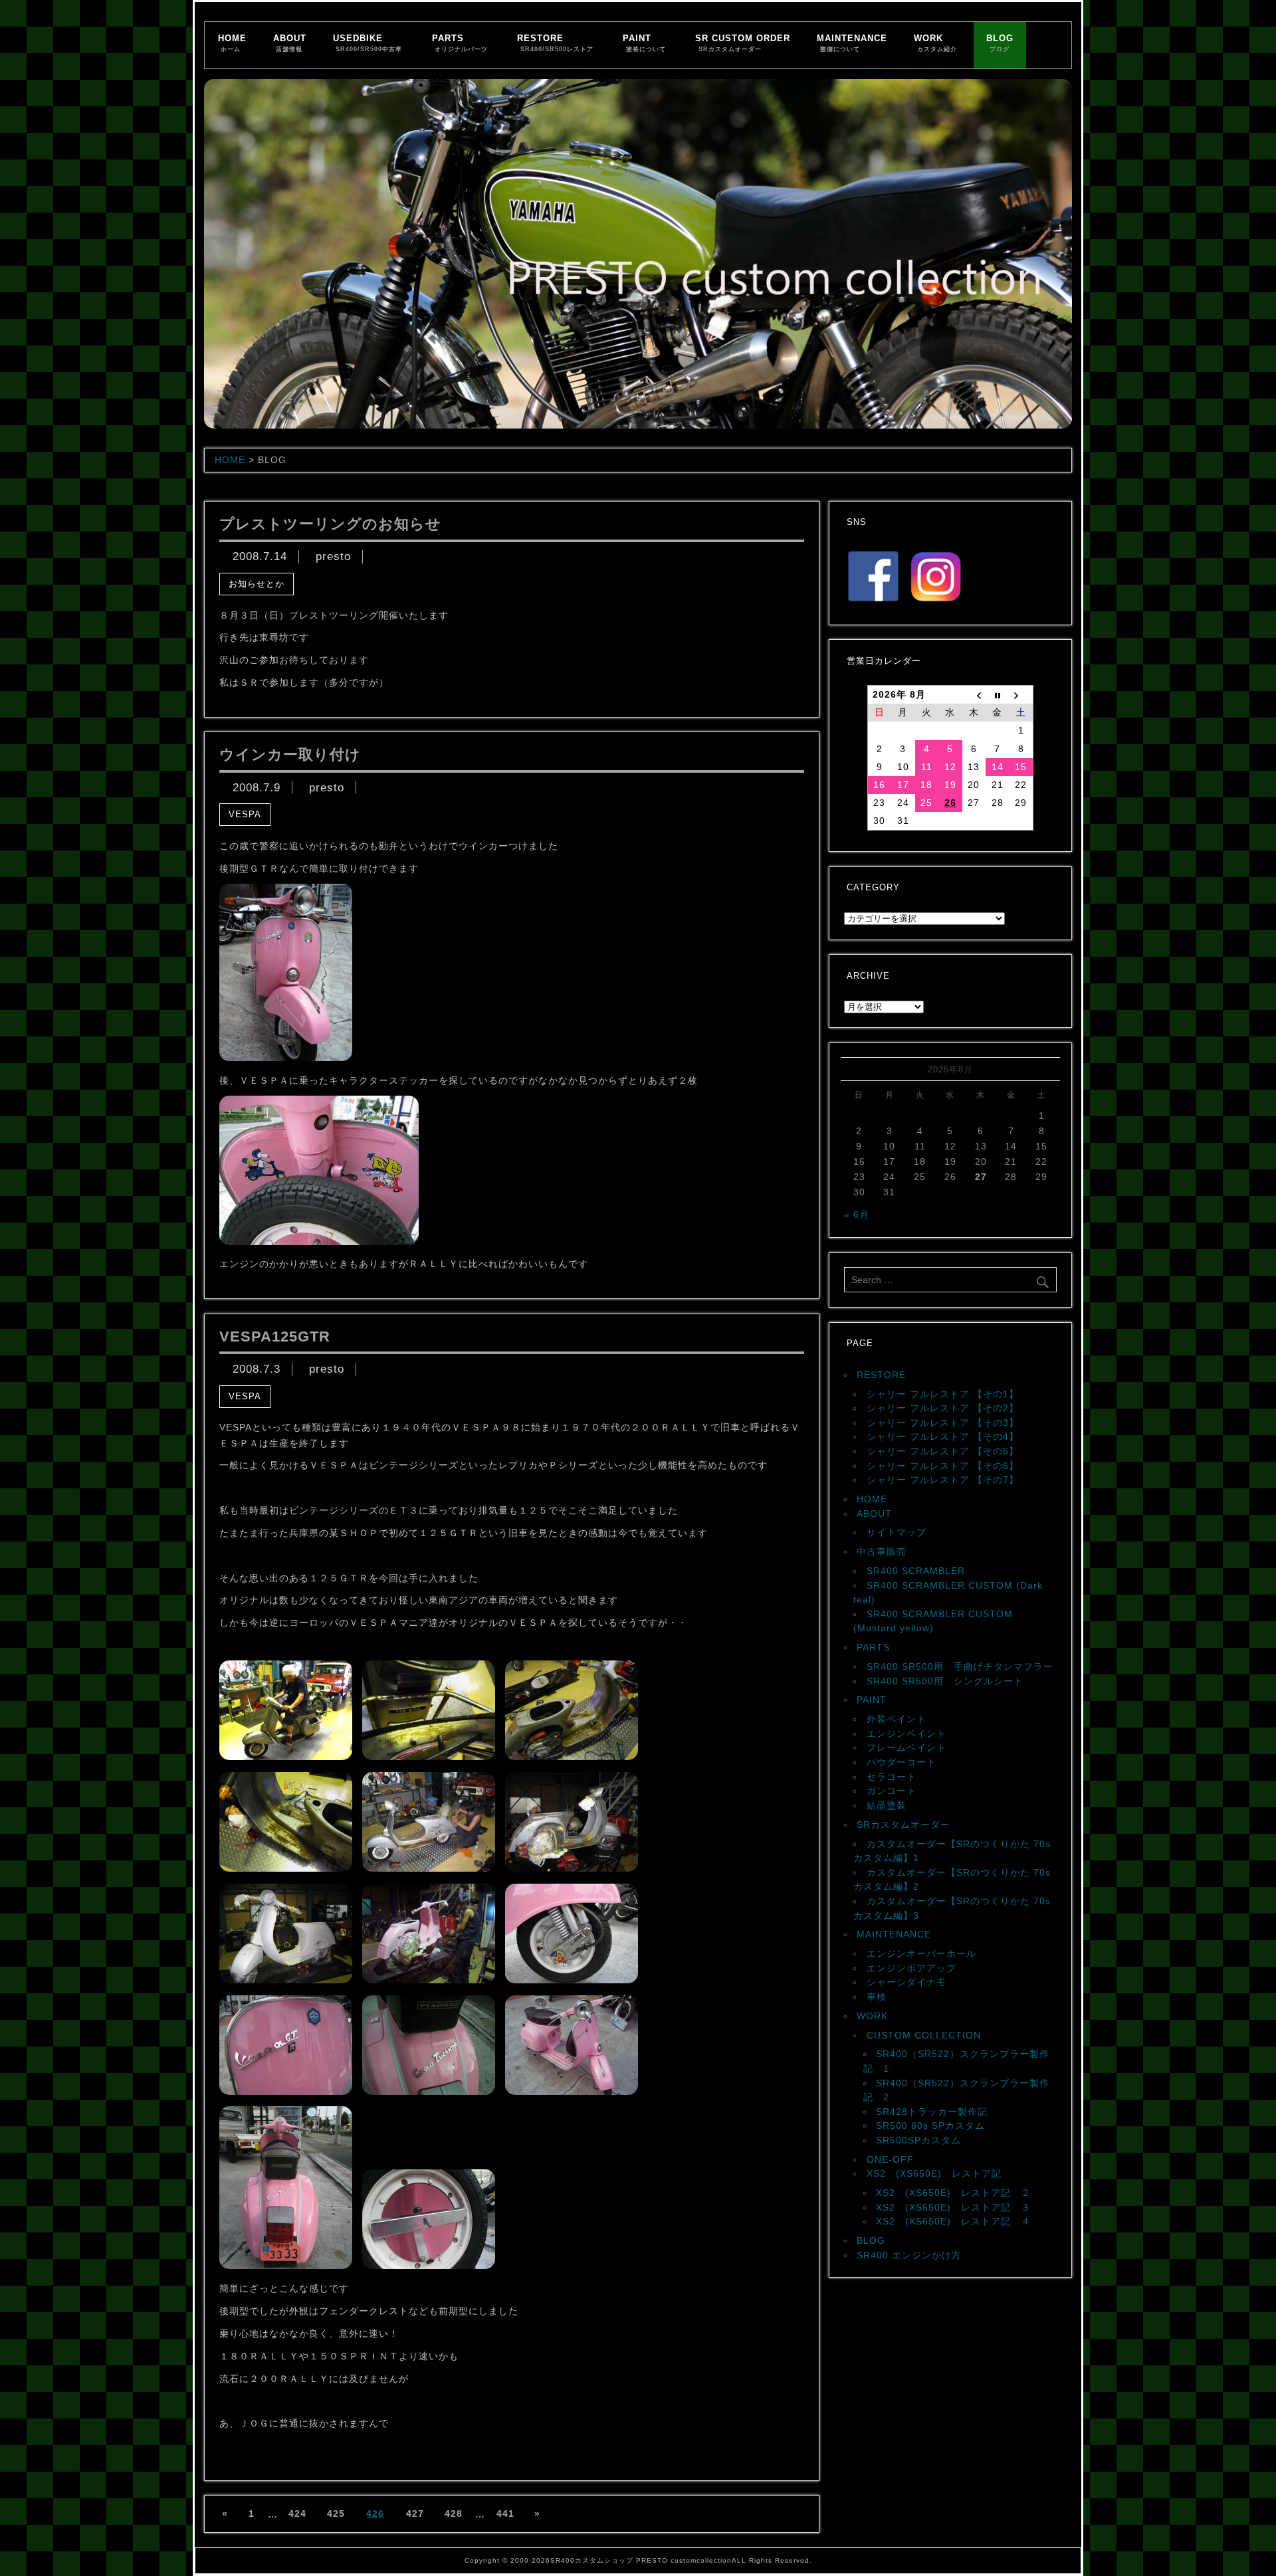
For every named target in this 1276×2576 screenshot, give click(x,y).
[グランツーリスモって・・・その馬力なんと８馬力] (429, 2092)
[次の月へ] (1021, 695)
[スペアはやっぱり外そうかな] (319, 1242)
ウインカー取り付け (290, 754)
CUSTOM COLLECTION (924, 2035)
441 (505, 2514)
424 (297, 2514)
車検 (877, 1997)
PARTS (460, 43)
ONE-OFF (890, 2159)
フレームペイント (906, 1747)
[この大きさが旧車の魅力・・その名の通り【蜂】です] (286, 2266)
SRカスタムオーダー (904, 1825)
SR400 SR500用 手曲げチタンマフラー (960, 1666)
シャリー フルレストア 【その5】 (943, 1451)
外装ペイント (897, 1719)
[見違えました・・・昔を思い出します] (572, 2092)
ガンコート (892, 1791)
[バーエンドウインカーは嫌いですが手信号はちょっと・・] (286, 1058)
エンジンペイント (906, 1734)
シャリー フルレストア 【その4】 (943, 1437)
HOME (232, 43)
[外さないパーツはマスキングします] (572, 1868)
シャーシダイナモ (906, 1982)
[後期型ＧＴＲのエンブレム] (429, 1757)
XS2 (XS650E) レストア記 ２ (953, 2193)
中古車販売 (882, 1551)
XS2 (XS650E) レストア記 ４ (953, 2221)
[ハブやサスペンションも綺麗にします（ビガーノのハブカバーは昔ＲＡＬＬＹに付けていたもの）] (572, 1980)
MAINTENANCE (852, 43)
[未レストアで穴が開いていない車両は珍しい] (572, 1757)
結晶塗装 (887, 1805)
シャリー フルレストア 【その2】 (943, 1408)
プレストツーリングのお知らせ (330, 524)
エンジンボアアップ (911, 1968)
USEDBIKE (368, 43)
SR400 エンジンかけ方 (909, 2255)
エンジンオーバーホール (921, 1953)
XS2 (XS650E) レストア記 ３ (953, 2207)
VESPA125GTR (275, 1337)
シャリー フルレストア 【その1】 (943, 1394)
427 (415, 2514)
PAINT (644, 43)
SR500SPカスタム (918, 2140)
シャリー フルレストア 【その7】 (943, 1480)
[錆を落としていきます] (429, 1868)
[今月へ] (998, 695)
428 (454, 2514)
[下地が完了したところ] (286, 1980)
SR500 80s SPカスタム (930, 2126)
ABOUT (290, 43)
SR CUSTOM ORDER (743, 43)
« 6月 (857, 1215)
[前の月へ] (974, 695)
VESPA (245, 814)
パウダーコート (902, 1762)
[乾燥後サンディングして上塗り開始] (429, 1980)
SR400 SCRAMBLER (916, 1571)
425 (336, 2514)
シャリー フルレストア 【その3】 (943, 1423)
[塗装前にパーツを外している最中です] (286, 1868)
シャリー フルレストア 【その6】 (943, 1466)
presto (333, 557)
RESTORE (555, 43)
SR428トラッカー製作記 (932, 2112)
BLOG (1000, 43)
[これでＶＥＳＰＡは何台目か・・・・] (286, 1757)
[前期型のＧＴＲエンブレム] (286, 2092)
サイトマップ (897, 1532)
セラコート (892, 1777)
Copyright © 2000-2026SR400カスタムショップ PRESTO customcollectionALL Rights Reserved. (638, 2560)
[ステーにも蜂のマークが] (429, 2266)
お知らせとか (257, 584)
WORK (935, 43)
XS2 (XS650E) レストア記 (934, 2173)
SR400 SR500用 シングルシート (945, 1681)
